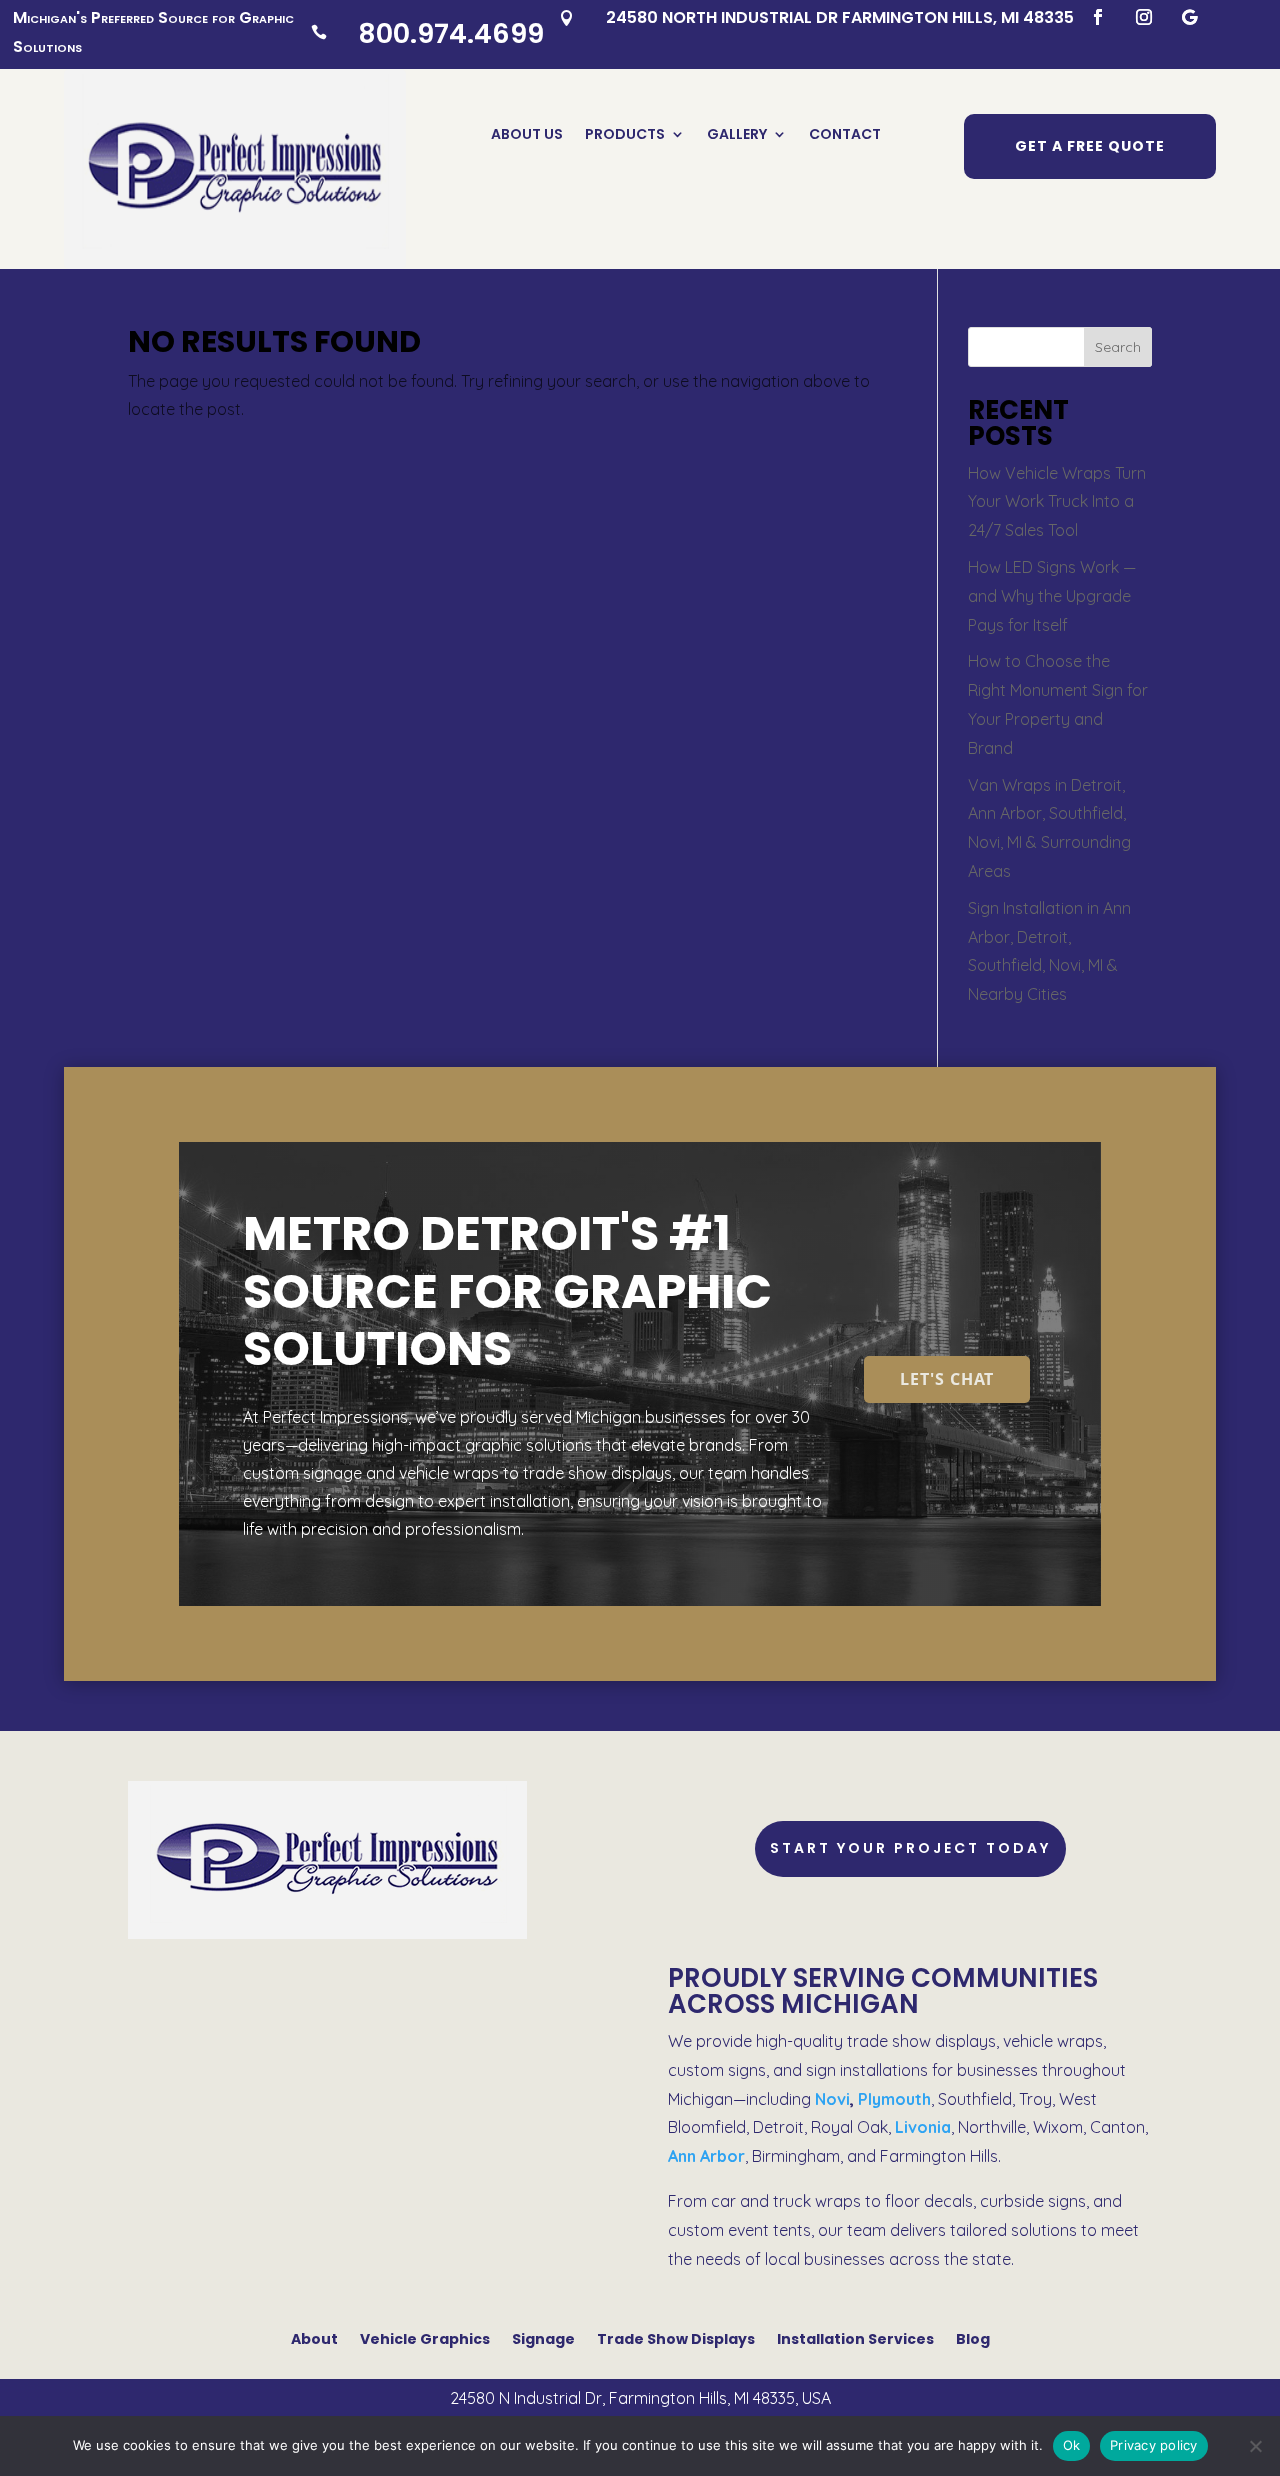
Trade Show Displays (676, 2337)
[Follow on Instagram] (1144, 17)
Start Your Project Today (910, 1848)
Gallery (737, 135)
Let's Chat (947, 1379)
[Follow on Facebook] (1098, 17)
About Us (527, 135)
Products (625, 135)
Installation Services (855, 2337)
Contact (845, 135)
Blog (973, 2337)
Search (1118, 347)
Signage (543, 2337)
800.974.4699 (451, 33)
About (314, 2337)
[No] (1255, 2446)
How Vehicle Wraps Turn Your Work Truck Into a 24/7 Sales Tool (1057, 502)
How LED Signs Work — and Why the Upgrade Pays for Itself (1052, 596)
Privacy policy (1154, 2445)
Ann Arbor (706, 2156)
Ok (1072, 2445)
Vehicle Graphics (425, 2337)
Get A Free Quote (1090, 146)
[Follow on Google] (1190, 17)
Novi (832, 2099)
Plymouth (894, 2099)
